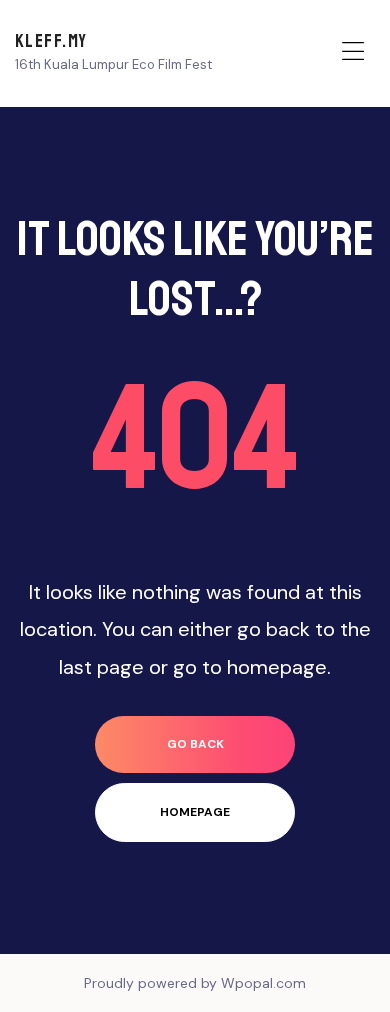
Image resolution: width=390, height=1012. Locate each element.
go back (195, 744)
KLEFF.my (51, 41)
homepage (195, 812)
